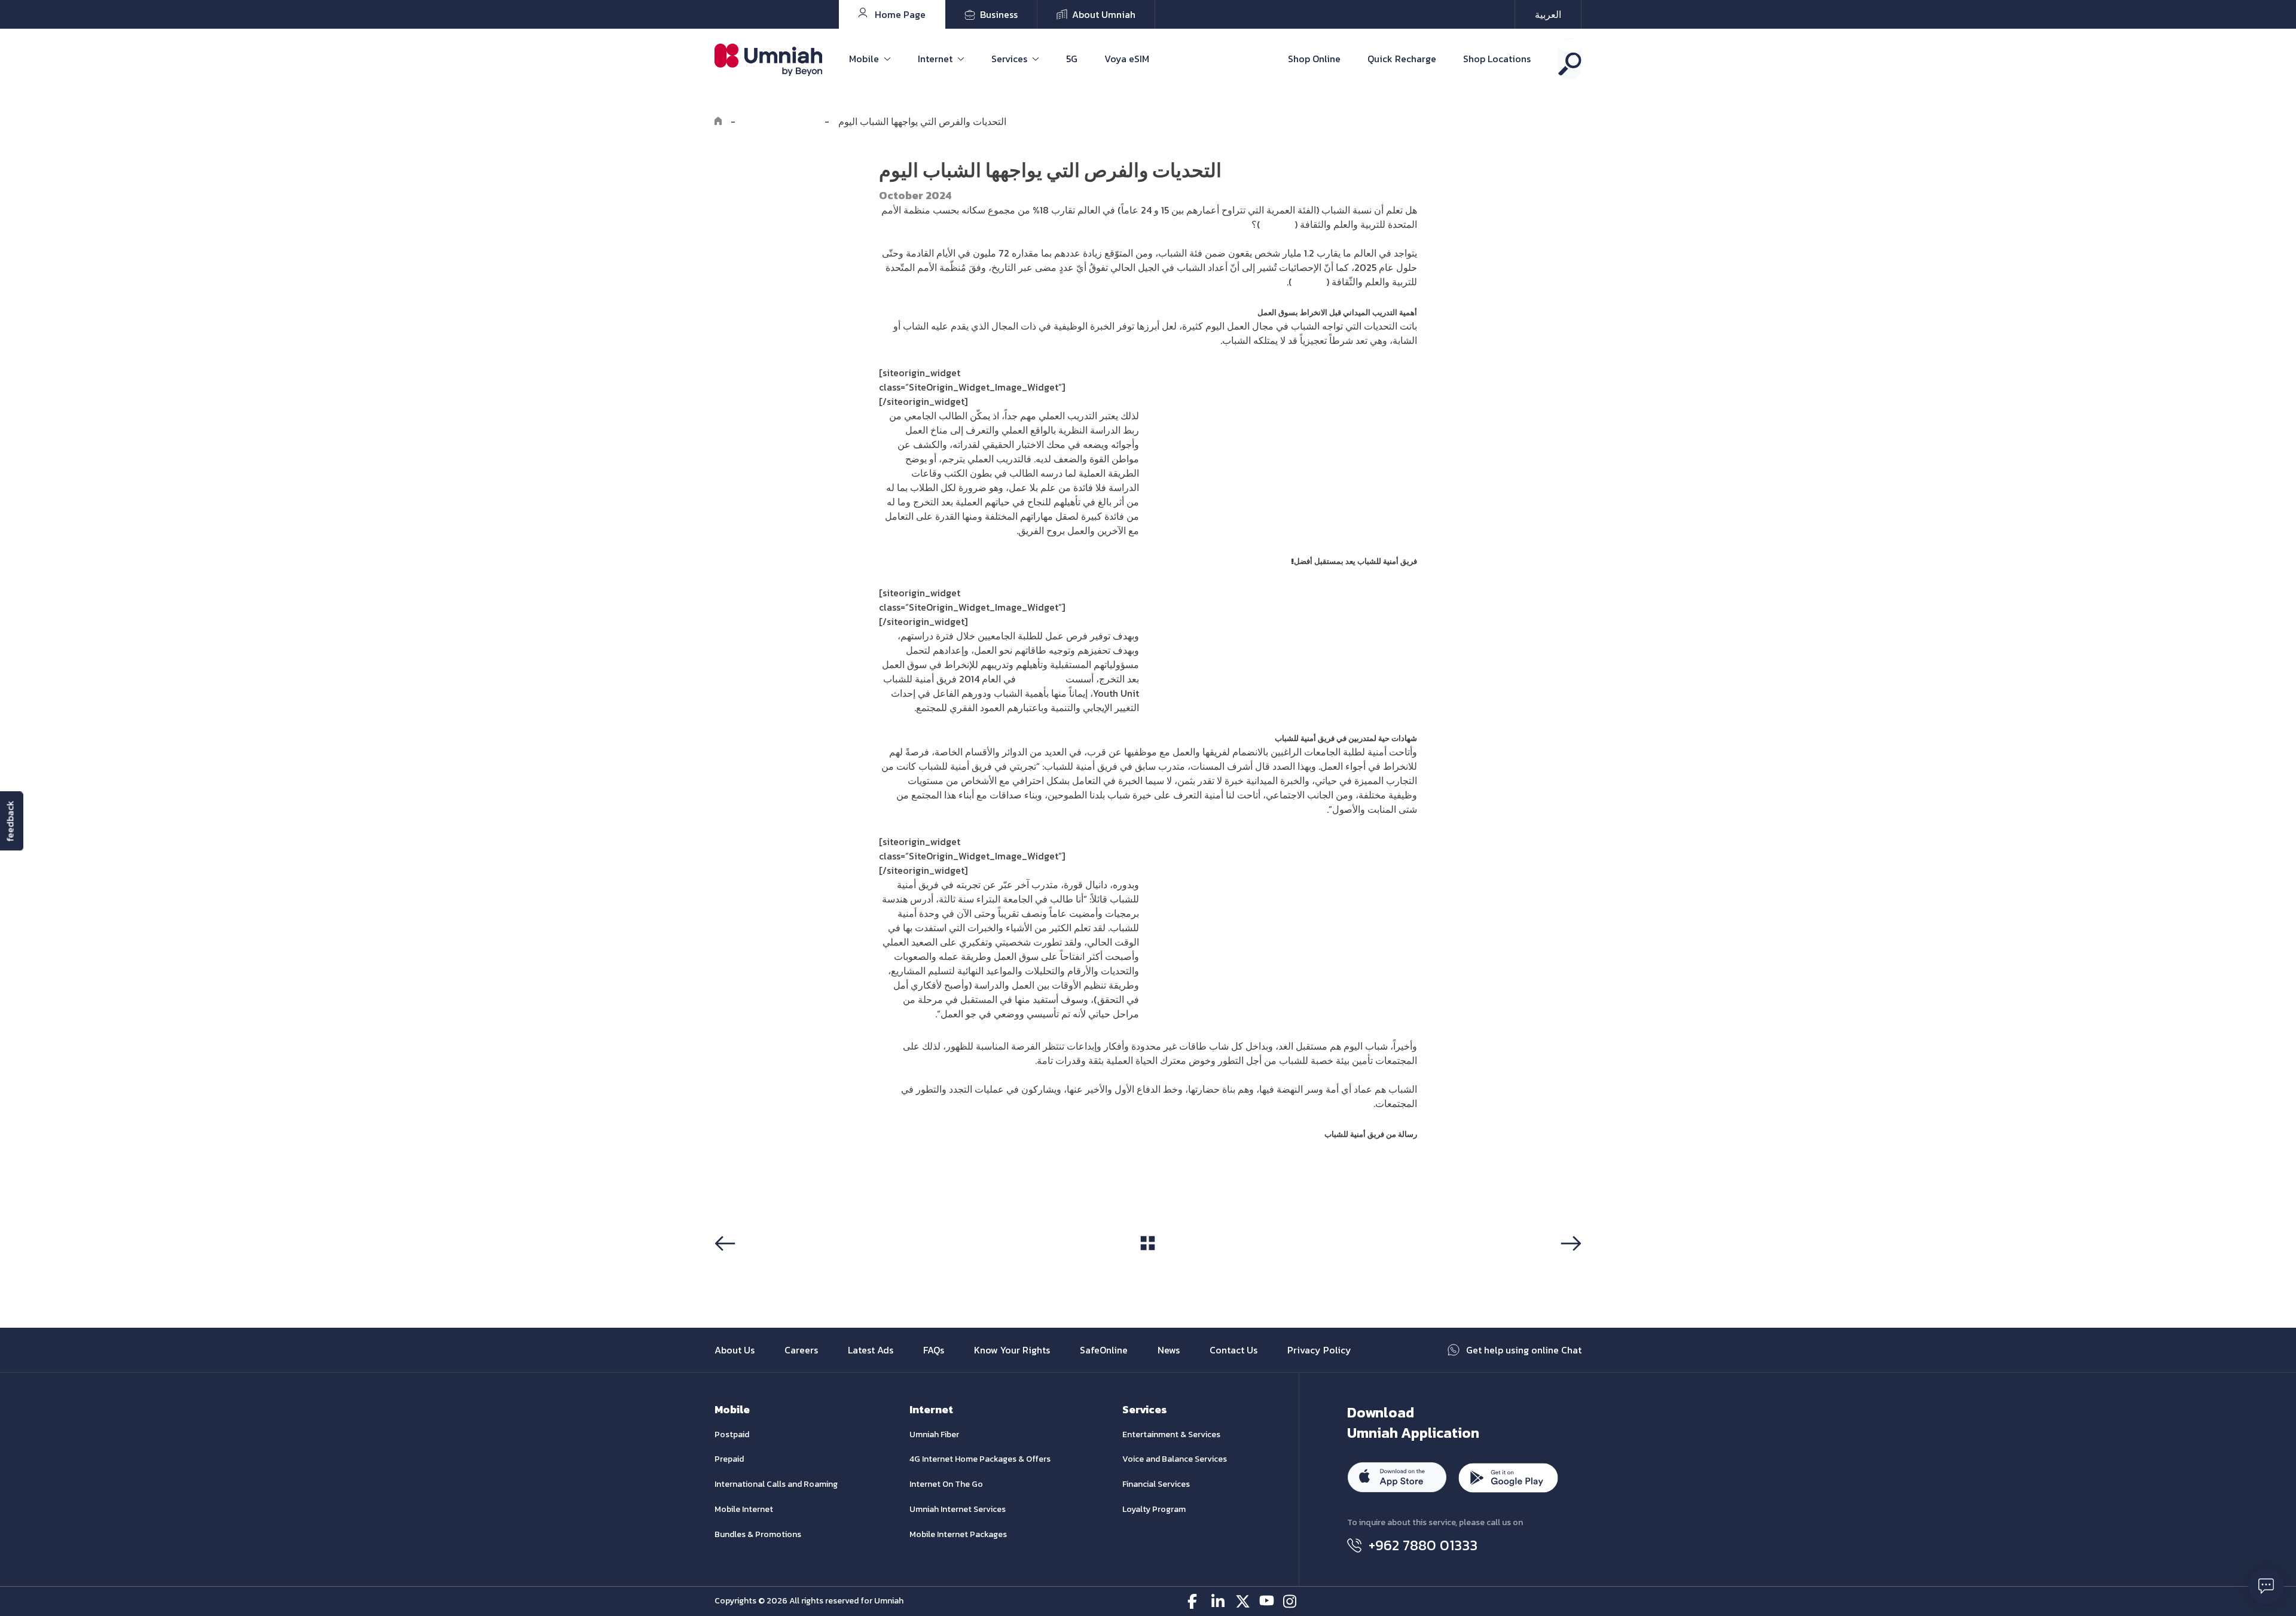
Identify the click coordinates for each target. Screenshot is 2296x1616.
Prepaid (729, 1459)
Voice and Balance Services (1175, 1459)
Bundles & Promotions (758, 1534)
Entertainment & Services (1171, 1434)
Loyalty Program (1154, 1509)
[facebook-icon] (1195, 1601)
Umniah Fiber (934, 1434)
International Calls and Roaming (776, 1484)
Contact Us (1234, 1350)
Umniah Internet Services (958, 1509)
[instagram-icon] (1291, 1601)
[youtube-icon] (1267, 1601)
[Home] (718, 121)
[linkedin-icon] (1219, 1601)
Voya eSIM (1127, 59)
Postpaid (732, 1434)
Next (1569, 1266)
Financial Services (1156, 1484)
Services (1009, 59)
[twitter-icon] (1243, 1601)
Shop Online (1314, 59)
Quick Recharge (1402, 59)
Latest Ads (871, 1350)
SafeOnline (1104, 1350)
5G (1072, 59)
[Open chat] (2266, 1586)
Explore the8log (780, 121)
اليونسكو (1277, 224)
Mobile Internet (744, 1509)
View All (1148, 1266)
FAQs (934, 1350)
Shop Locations (1497, 59)
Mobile (864, 59)
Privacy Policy (1319, 1350)
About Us (735, 1350)
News (1169, 1350)
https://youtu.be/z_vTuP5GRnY (946, 1166)
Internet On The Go (946, 1484)
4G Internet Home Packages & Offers (980, 1459)
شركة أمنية (1041, 679)
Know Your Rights (1012, 1350)
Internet (935, 59)
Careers (801, 1350)
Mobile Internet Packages (958, 1534)
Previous (738, 1266)
